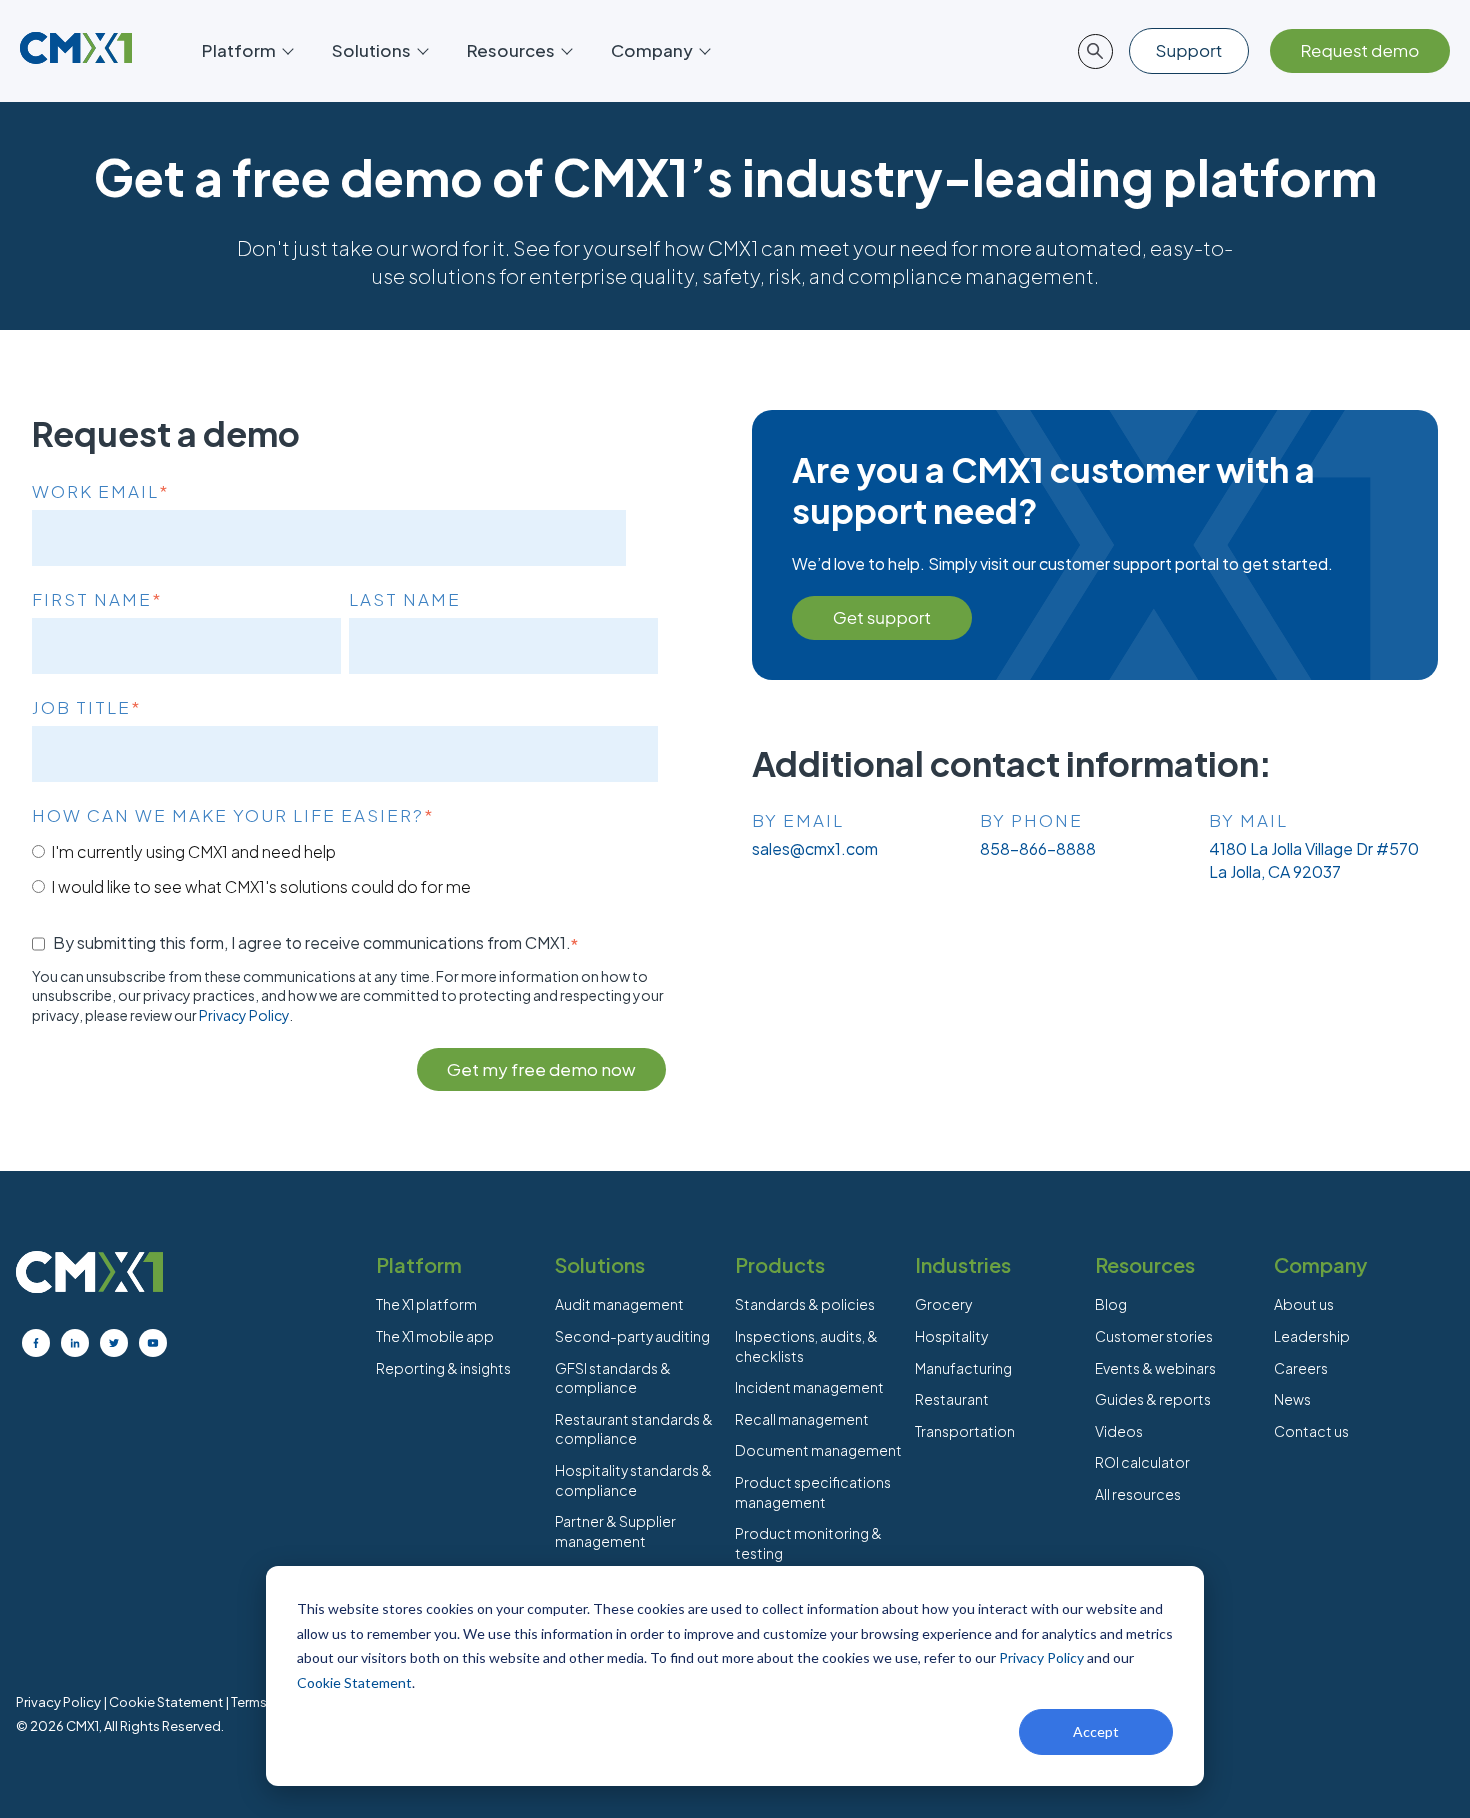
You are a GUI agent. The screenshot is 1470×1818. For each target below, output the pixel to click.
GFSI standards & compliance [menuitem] (613, 1378)
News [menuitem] (1292, 1399)
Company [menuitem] (1320, 1264)
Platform (239, 50)
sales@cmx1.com (815, 848)
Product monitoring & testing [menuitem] (808, 1543)
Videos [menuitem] (1119, 1431)
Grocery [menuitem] (943, 1304)
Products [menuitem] (780, 1264)
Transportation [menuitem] (965, 1431)
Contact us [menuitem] (1311, 1431)
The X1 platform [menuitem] (426, 1304)
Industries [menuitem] (963, 1264)
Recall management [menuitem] (802, 1419)
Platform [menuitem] (419, 1264)
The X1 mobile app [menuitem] (435, 1336)
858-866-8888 (1038, 848)
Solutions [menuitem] (600, 1264)
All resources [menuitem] (1138, 1494)
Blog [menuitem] (1111, 1304)
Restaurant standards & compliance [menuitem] (634, 1429)
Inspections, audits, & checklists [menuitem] (806, 1346)
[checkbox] (345, 868)
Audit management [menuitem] (619, 1304)
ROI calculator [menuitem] (1142, 1462)
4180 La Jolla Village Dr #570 (1314, 848)
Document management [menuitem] (818, 1450)
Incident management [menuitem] (809, 1387)
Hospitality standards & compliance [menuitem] (633, 1480)
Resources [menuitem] (1145, 1264)
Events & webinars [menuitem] (1155, 1368)
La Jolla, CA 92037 (1275, 871)
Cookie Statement (354, 1682)
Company (652, 50)
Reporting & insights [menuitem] (443, 1368)
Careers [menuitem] (1301, 1368)
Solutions (371, 50)
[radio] (345, 851)
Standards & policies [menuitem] (805, 1304)
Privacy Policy (1041, 1657)
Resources (511, 50)
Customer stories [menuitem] (1154, 1336)
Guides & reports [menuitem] (1153, 1399)
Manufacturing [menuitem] (963, 1368)
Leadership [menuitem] (1312, 1336)
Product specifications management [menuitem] (813, 1492)
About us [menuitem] (1304, 1304)
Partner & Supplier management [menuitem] (615, 1531)
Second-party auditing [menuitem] (632, 1336)
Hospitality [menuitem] (951, 1336)
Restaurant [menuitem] (952, 1399)
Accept (1096, 1731)
